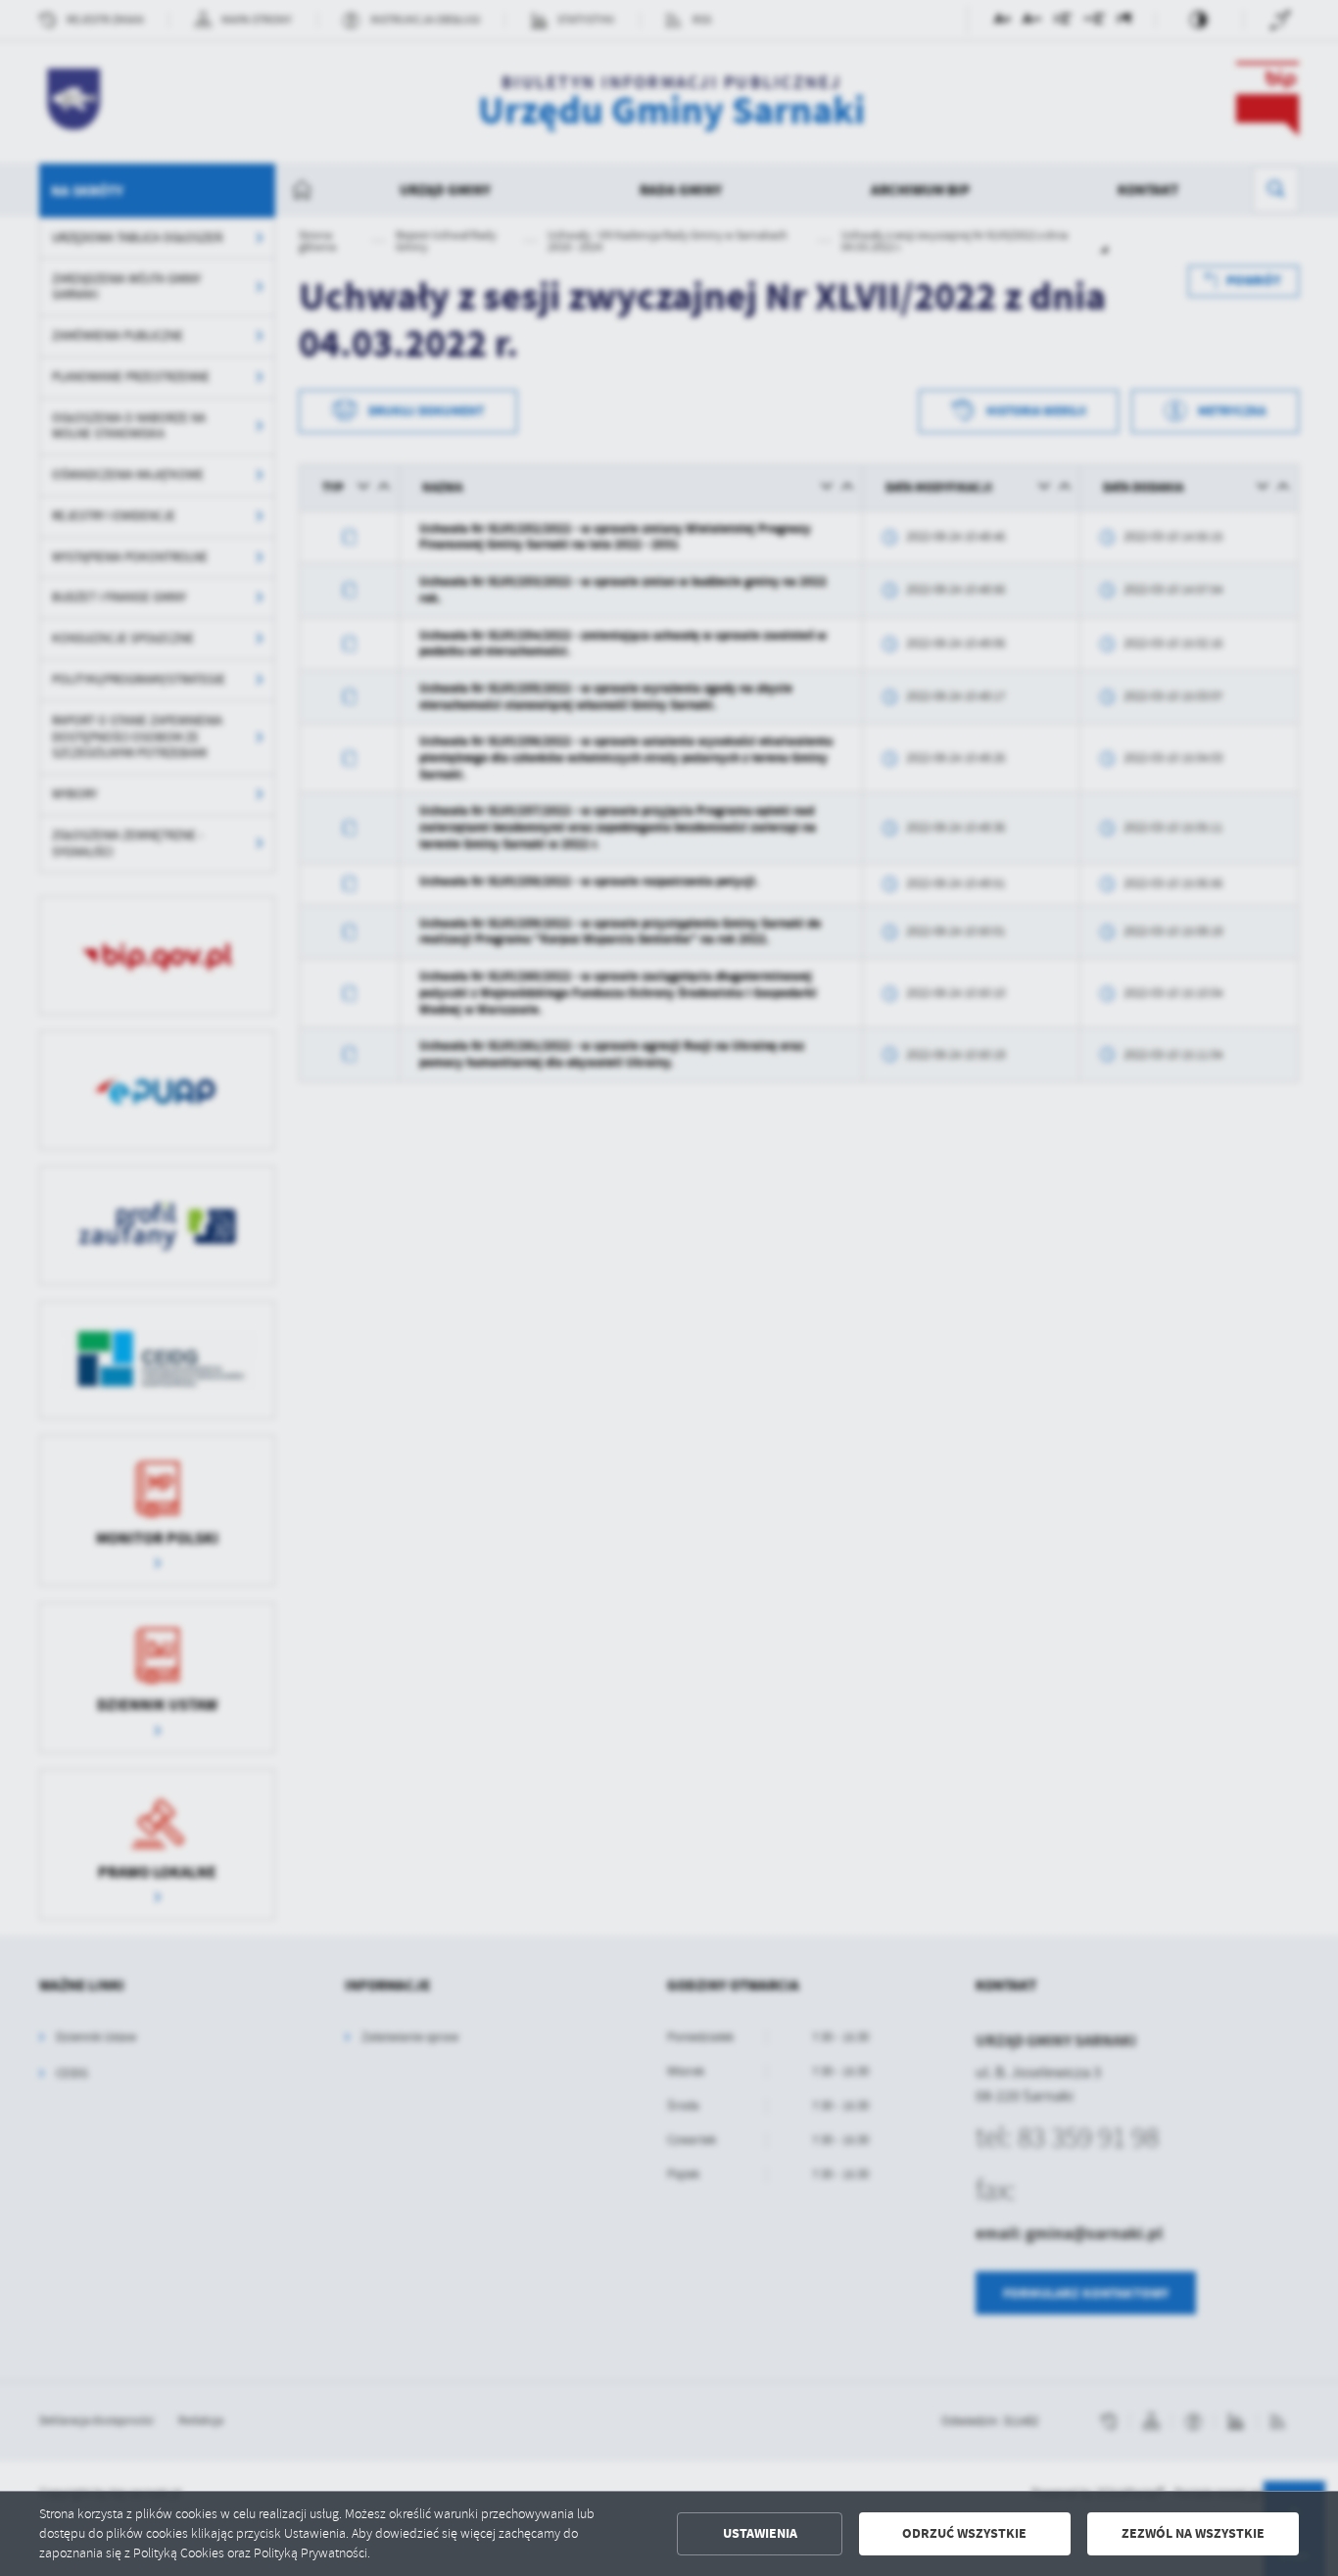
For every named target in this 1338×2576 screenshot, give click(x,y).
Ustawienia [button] (760, 2533)
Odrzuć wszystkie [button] (964, 2533)
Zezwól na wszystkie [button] (1193, 2533)
